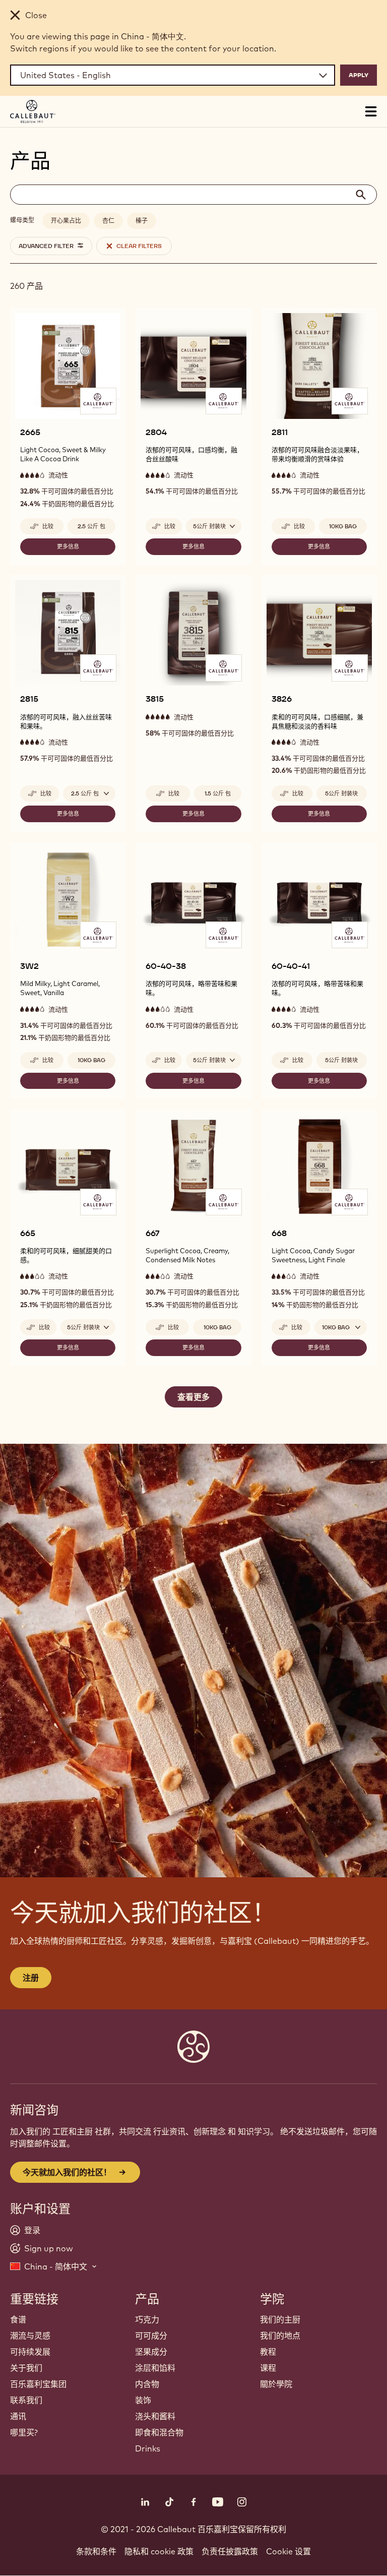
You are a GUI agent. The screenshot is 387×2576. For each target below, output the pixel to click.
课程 (268, 2368)
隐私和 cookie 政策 (159, 2551)
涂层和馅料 (155, 2368)
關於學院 (276, 2384)
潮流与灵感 (30, 2336)
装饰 (143, 2400)
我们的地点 (280, 2336)
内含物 (147, 2384)
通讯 (18, 2416)
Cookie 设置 (288, 2551)
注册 (31, 1978)
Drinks (148, 2448)
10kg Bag (343, 526)
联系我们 (26, 2400)
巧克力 (147, 2319)
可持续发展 (30, 2352)
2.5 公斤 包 (91, 526)
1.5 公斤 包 (218, 793)
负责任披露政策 (230, 2551)
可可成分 (151, 2336)
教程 (268, 2352)
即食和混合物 (159, 2432)
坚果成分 (151, 2352)
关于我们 (26, 2368)
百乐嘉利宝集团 (38, 2384)
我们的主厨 (280, 2319)
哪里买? (24, 2432)
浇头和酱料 (155, 2416)
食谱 (18, 2319)
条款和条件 (96, 2551)
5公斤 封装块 (341, 793)
